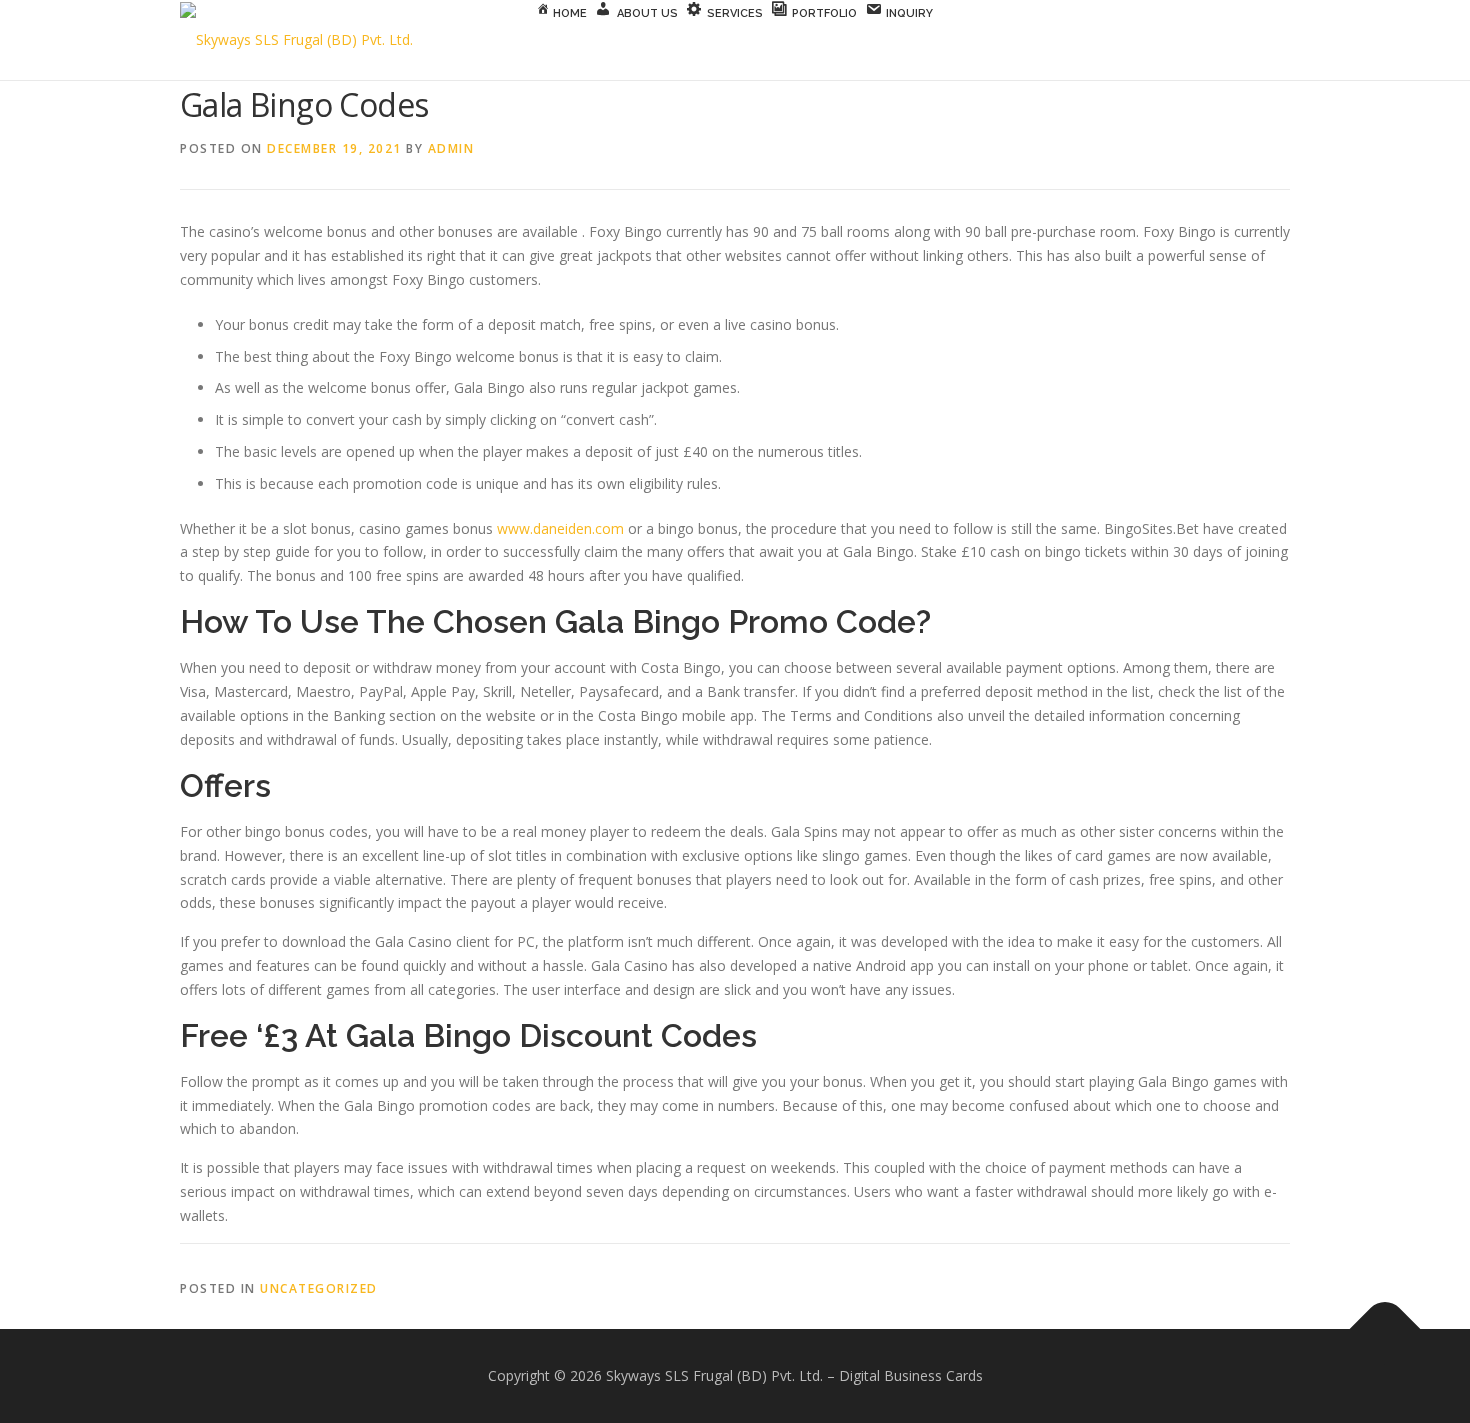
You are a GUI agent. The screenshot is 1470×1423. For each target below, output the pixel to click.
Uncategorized (319, 1288)
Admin (451, 148)
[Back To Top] (1385, 1329)
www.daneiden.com (560, 528)
